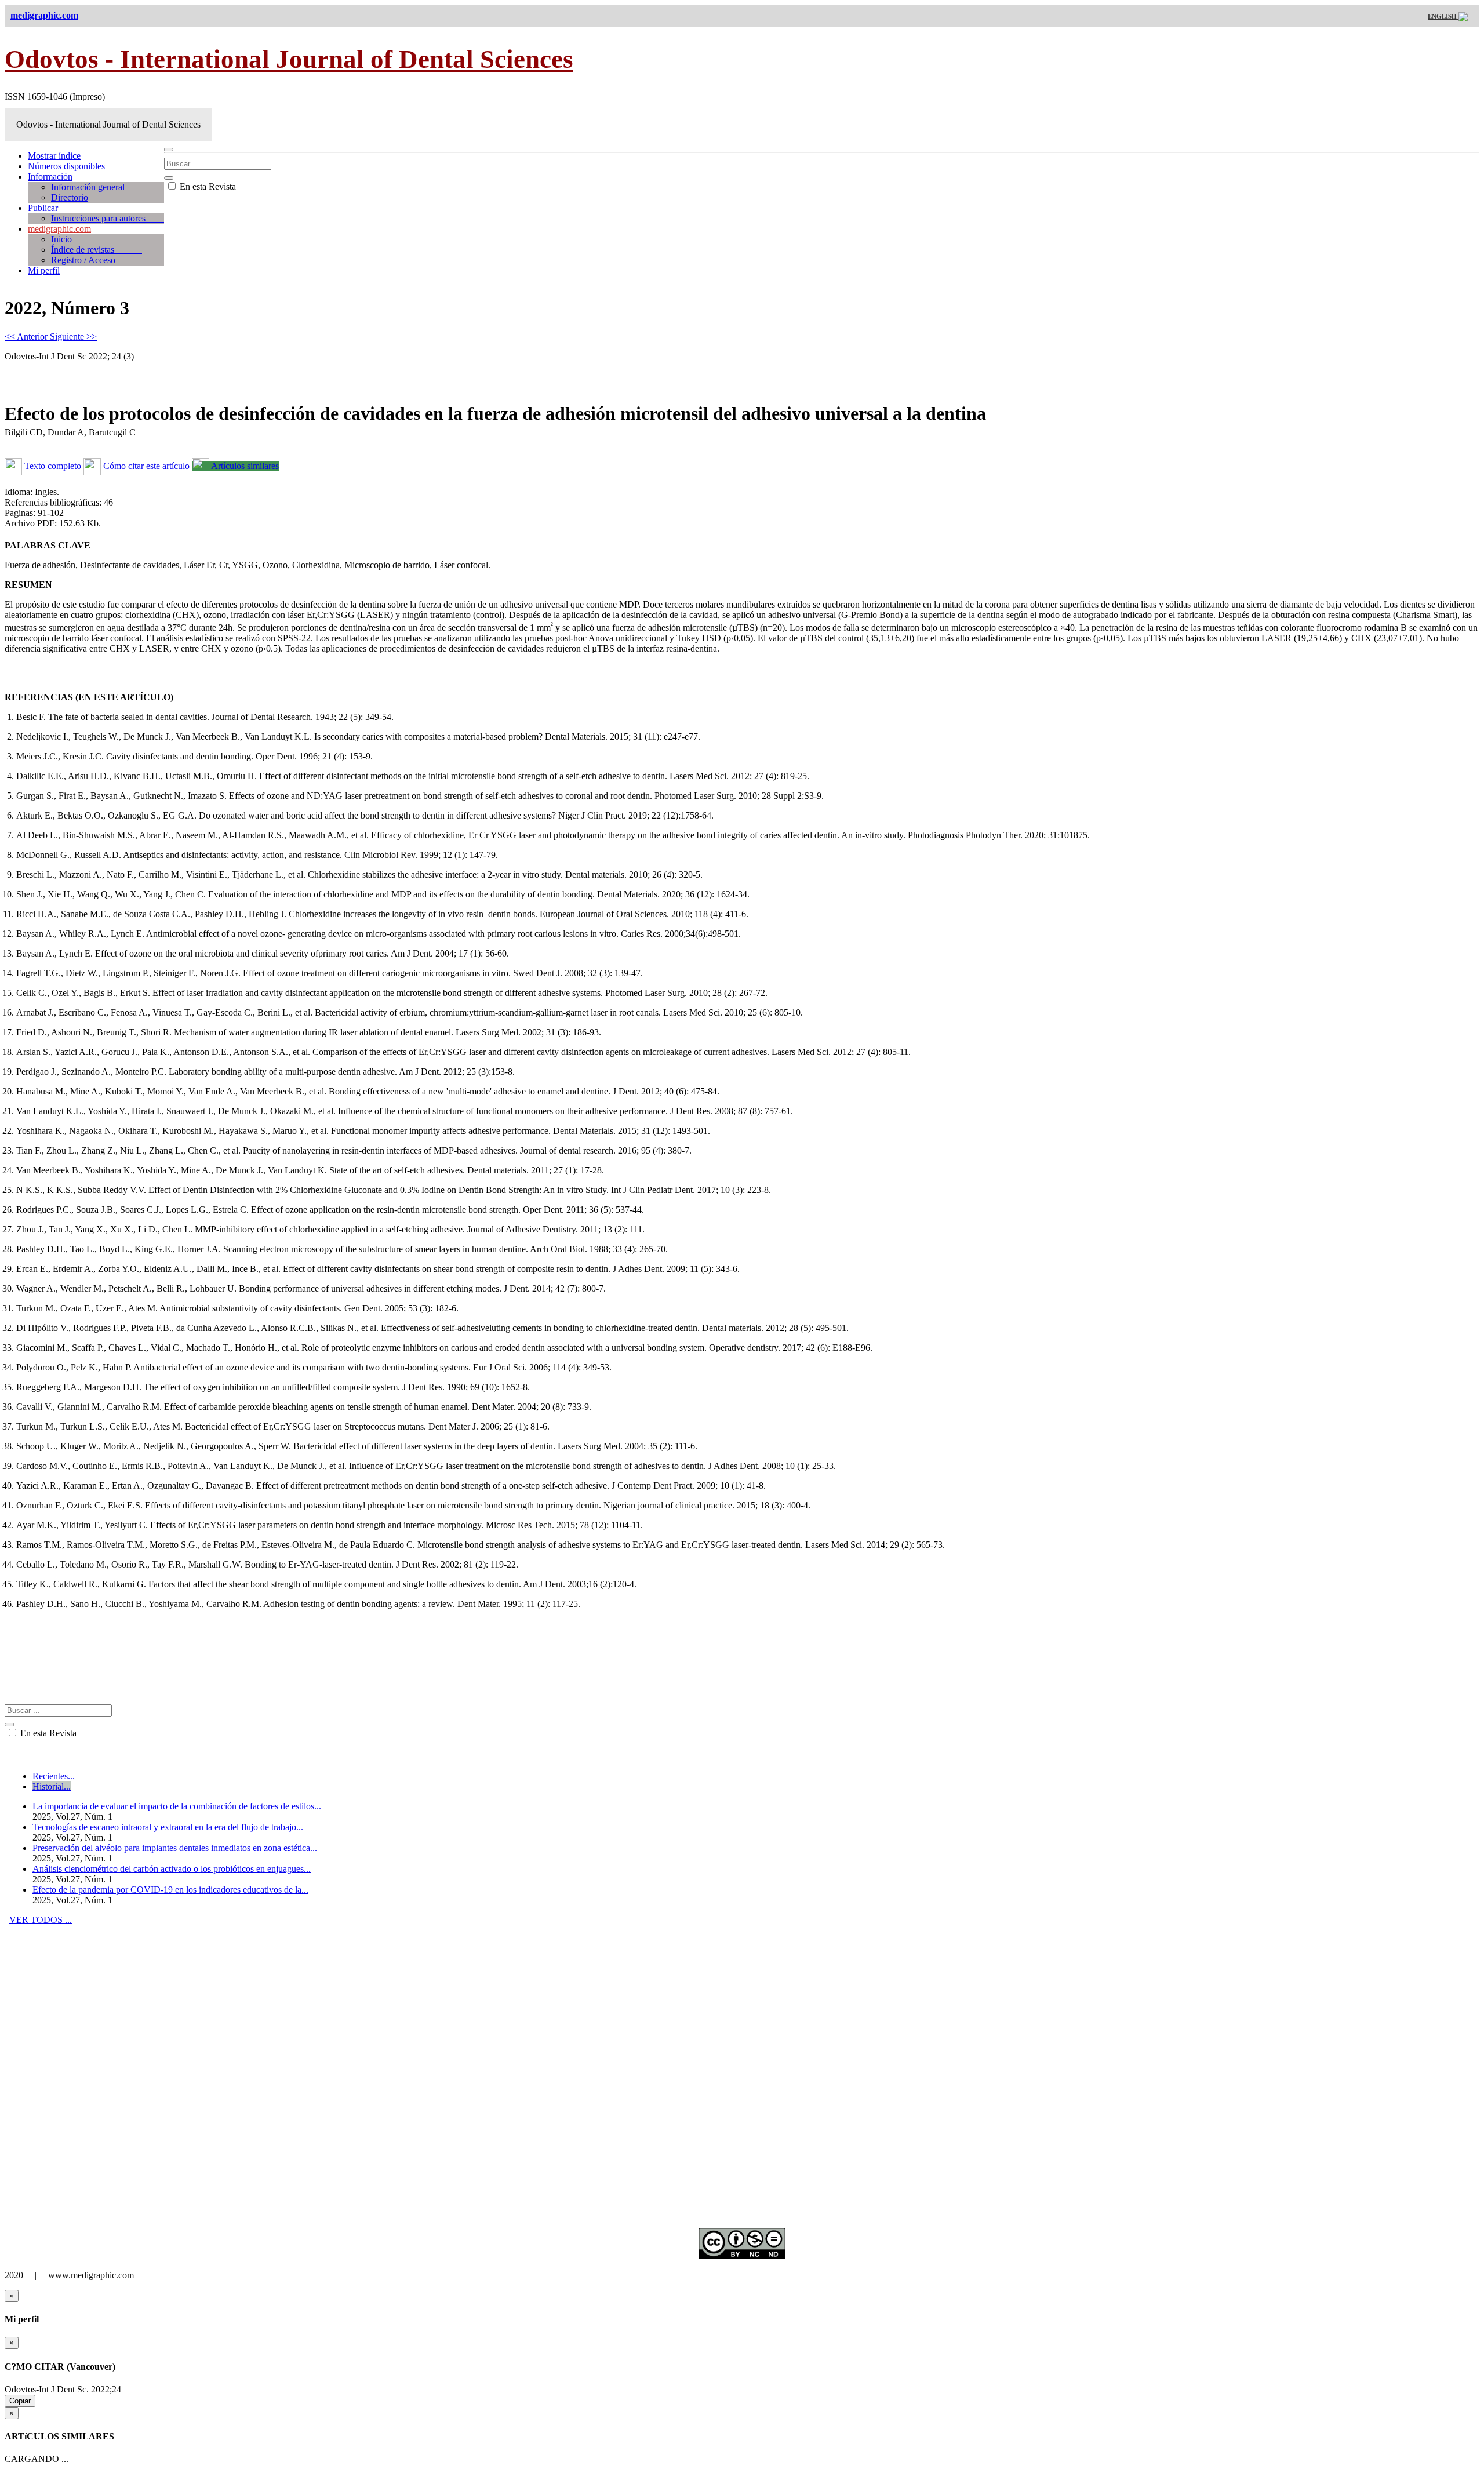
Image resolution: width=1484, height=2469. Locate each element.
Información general (97, 187)
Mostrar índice (54, 156)
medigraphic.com (59, 229)
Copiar (20, 2401)
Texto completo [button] (53, 466)
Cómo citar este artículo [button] (146, 466)
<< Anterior (27, 337)
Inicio (61, 239)
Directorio (70, 197)
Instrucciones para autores (108, 218)
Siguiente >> (73, 337)
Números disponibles (66, 166)
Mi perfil (44, 270)
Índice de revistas (97, 250)
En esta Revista (207, 186)
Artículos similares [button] (244, 466)
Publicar (43, 208)
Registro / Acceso (83, 260)
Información (50, 177)
